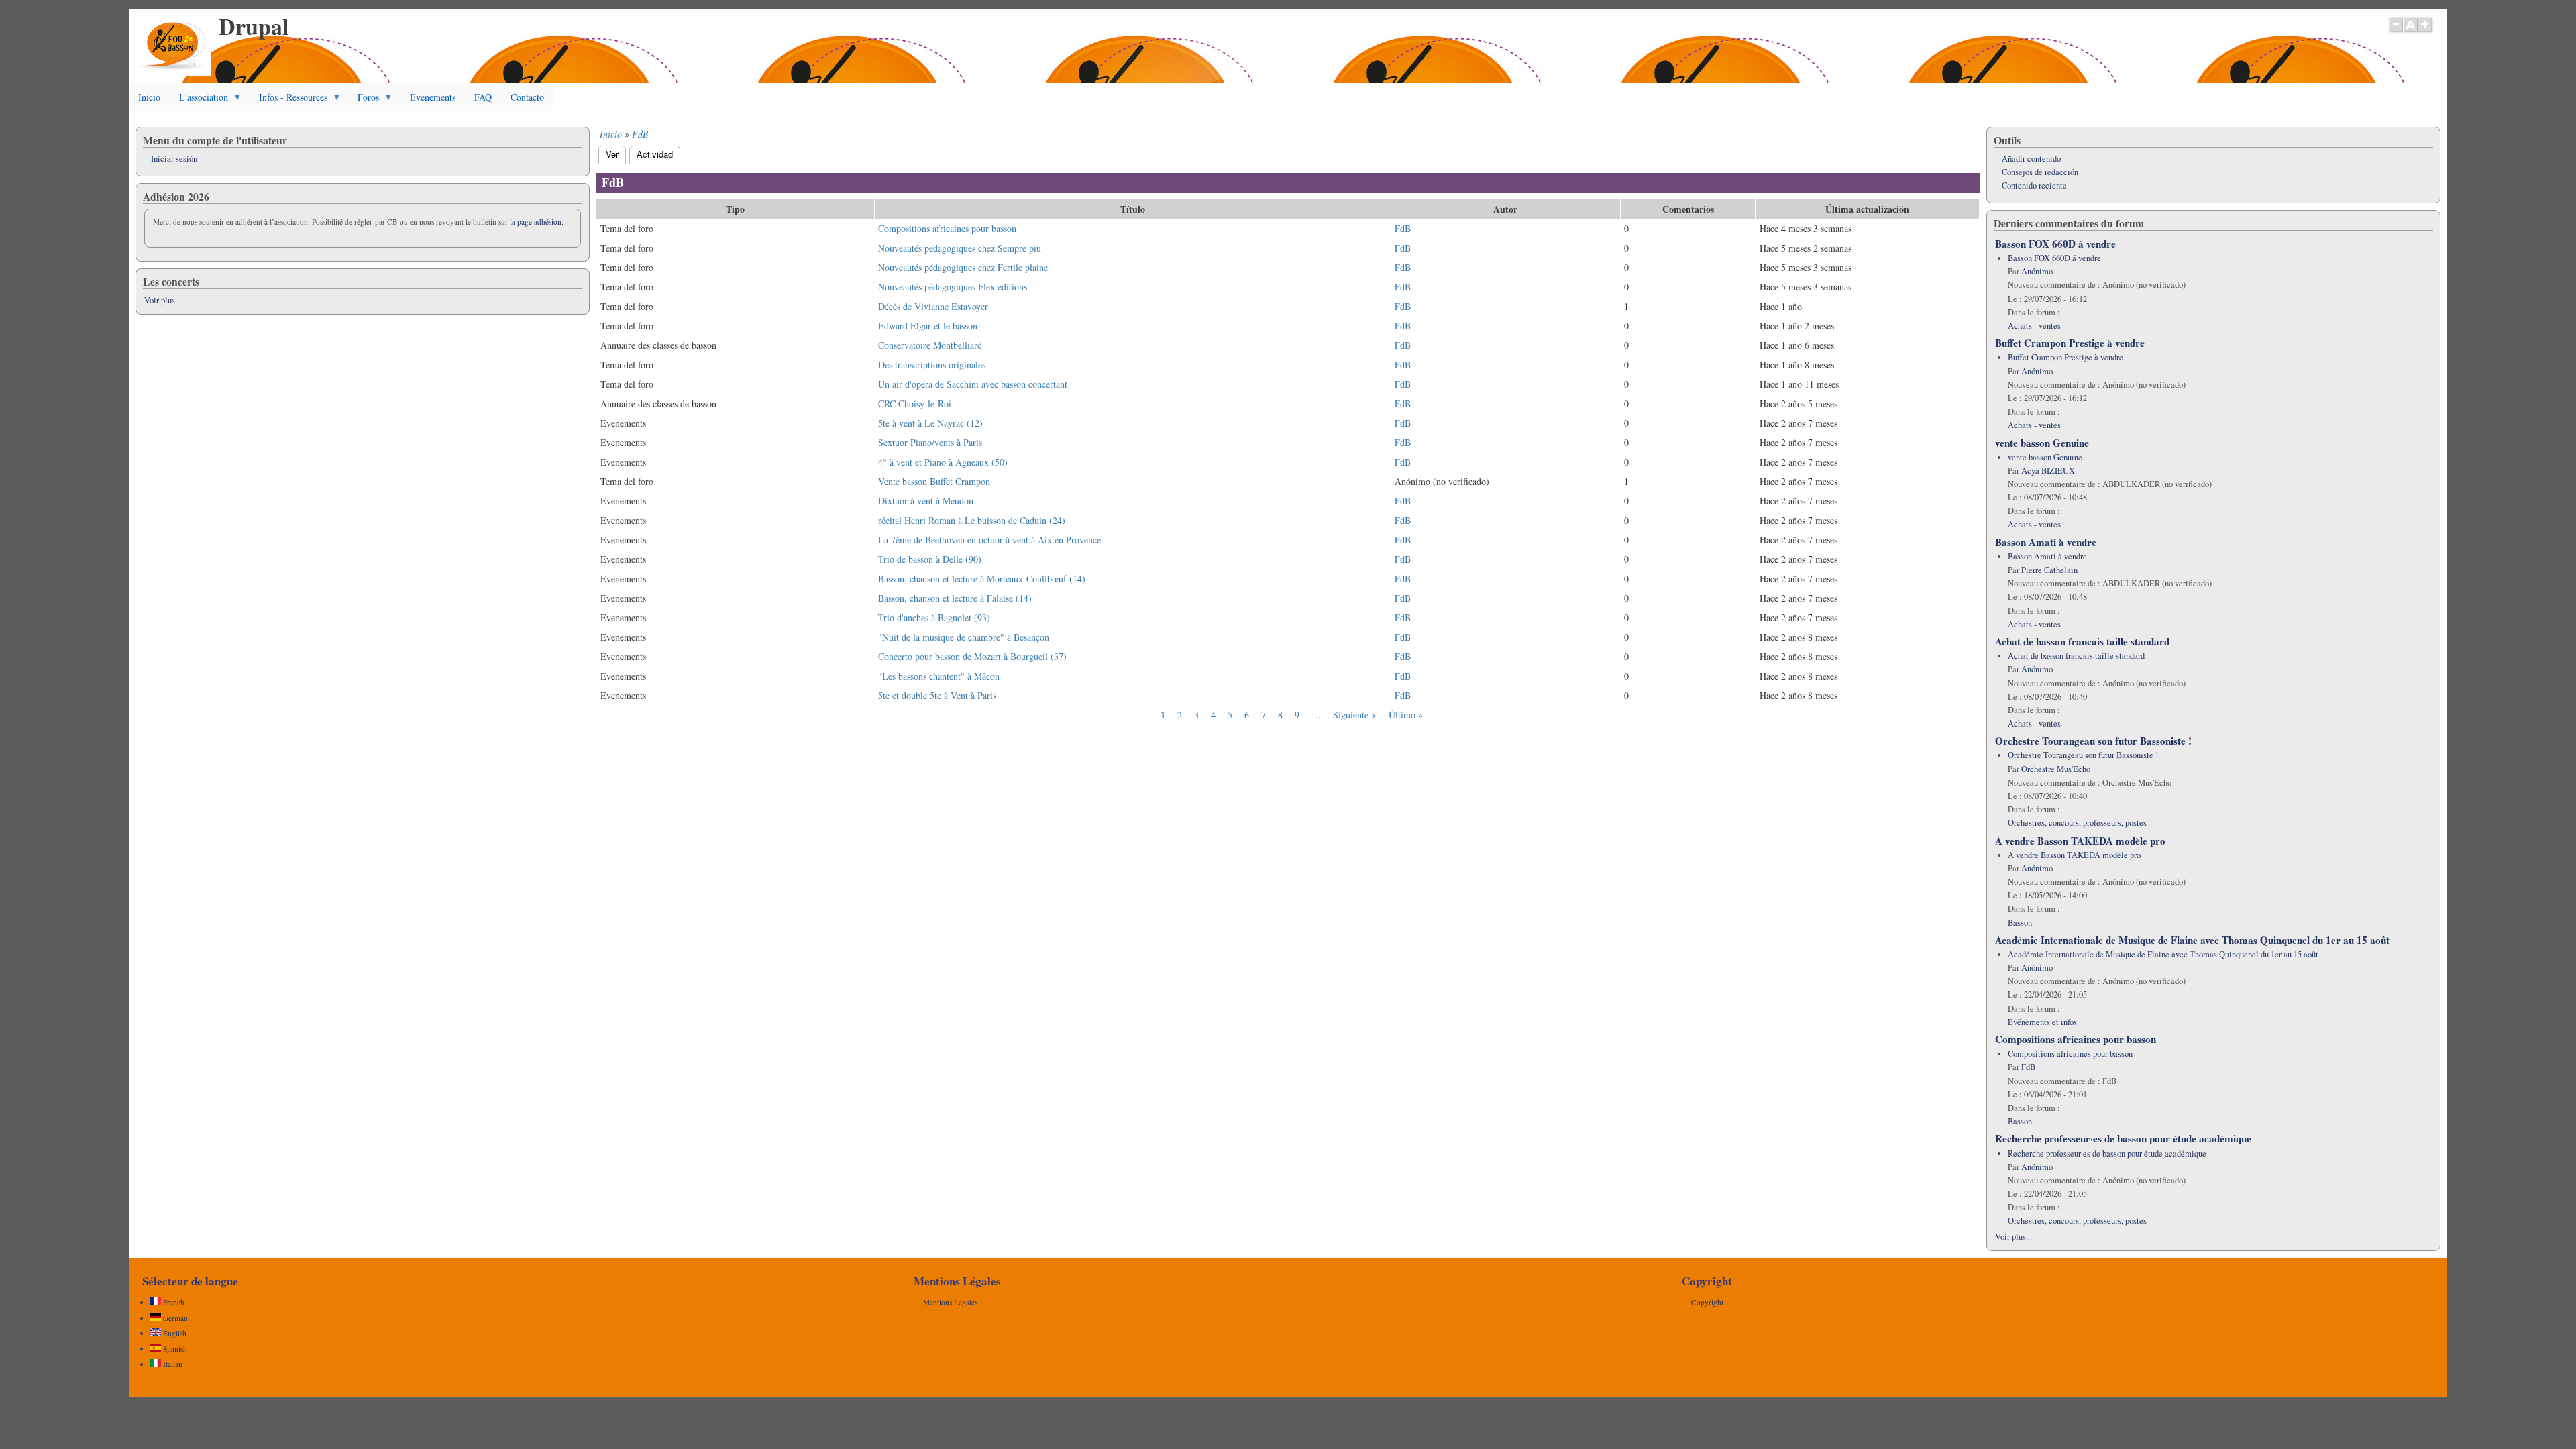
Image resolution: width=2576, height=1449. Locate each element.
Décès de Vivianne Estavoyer (933, 306)
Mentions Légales (950, 1302)
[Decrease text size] (2396, 32)
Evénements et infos (2042, 1022)
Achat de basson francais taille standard (2082, 641)
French (173, 1302)
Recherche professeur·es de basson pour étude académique (2123, 1138)
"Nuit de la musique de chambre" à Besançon (964, 637)
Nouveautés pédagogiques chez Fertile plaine (963, 267)
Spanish (174, 1349)
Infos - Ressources (288, 101)
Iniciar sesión (174, 159)
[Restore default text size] (2411, 32)
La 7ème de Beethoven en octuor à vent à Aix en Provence (989, 540)
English (174, 1333)
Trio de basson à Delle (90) (930, 559)
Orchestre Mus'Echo (2056, 769)
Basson (2020, 923)
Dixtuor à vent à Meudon (926, 501)
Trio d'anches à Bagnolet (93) (934, 618)
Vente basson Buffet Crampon (934, 481)
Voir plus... (163, 300)
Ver (612, 154)
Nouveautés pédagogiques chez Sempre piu (960, 248)
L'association (199, 101)
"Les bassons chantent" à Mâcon (939, 676)
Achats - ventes (2034, 326)
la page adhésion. (537, 222)
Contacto (527, 97)
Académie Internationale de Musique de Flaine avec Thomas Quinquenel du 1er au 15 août (2192, 940)
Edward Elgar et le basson (928, 326)
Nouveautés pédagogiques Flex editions (953, 287)
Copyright (1707, 1302)
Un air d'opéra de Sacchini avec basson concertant (973, 384)
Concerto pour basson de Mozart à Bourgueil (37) (972, 656)
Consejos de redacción (2040, 172)
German (174, 1318)
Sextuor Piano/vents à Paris (930, 442)
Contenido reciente (2034, 185)
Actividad (658, 154)
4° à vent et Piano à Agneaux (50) (943, 462)
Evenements (433, 97)
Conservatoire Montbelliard (930, 345)
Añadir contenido (2031, 159)
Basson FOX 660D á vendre (2055, 244)
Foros (364, 101)
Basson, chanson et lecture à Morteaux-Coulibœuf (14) (982, 579)
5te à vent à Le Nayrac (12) (930, 423)
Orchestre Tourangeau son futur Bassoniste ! (2093, 741)
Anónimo (2037, 271)
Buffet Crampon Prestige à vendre (2070, 343)
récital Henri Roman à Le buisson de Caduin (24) (972, 520)
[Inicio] (173, 73)
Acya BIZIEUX (2048, 471)
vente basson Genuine (2042, 443)
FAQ (483, 97)
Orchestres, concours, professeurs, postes (2077, 823)
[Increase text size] (2426, 32)
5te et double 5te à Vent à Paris (937, 695)
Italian (172, 1364)
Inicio (149, 97)
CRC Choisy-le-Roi (915, 404)
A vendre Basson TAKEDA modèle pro (2080, 841)
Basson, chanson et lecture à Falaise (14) (955, 598)
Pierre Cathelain (2049, 570)
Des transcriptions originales (932, 365)
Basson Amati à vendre (2046, 542)
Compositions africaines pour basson (947, 228)
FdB (640, 134)
